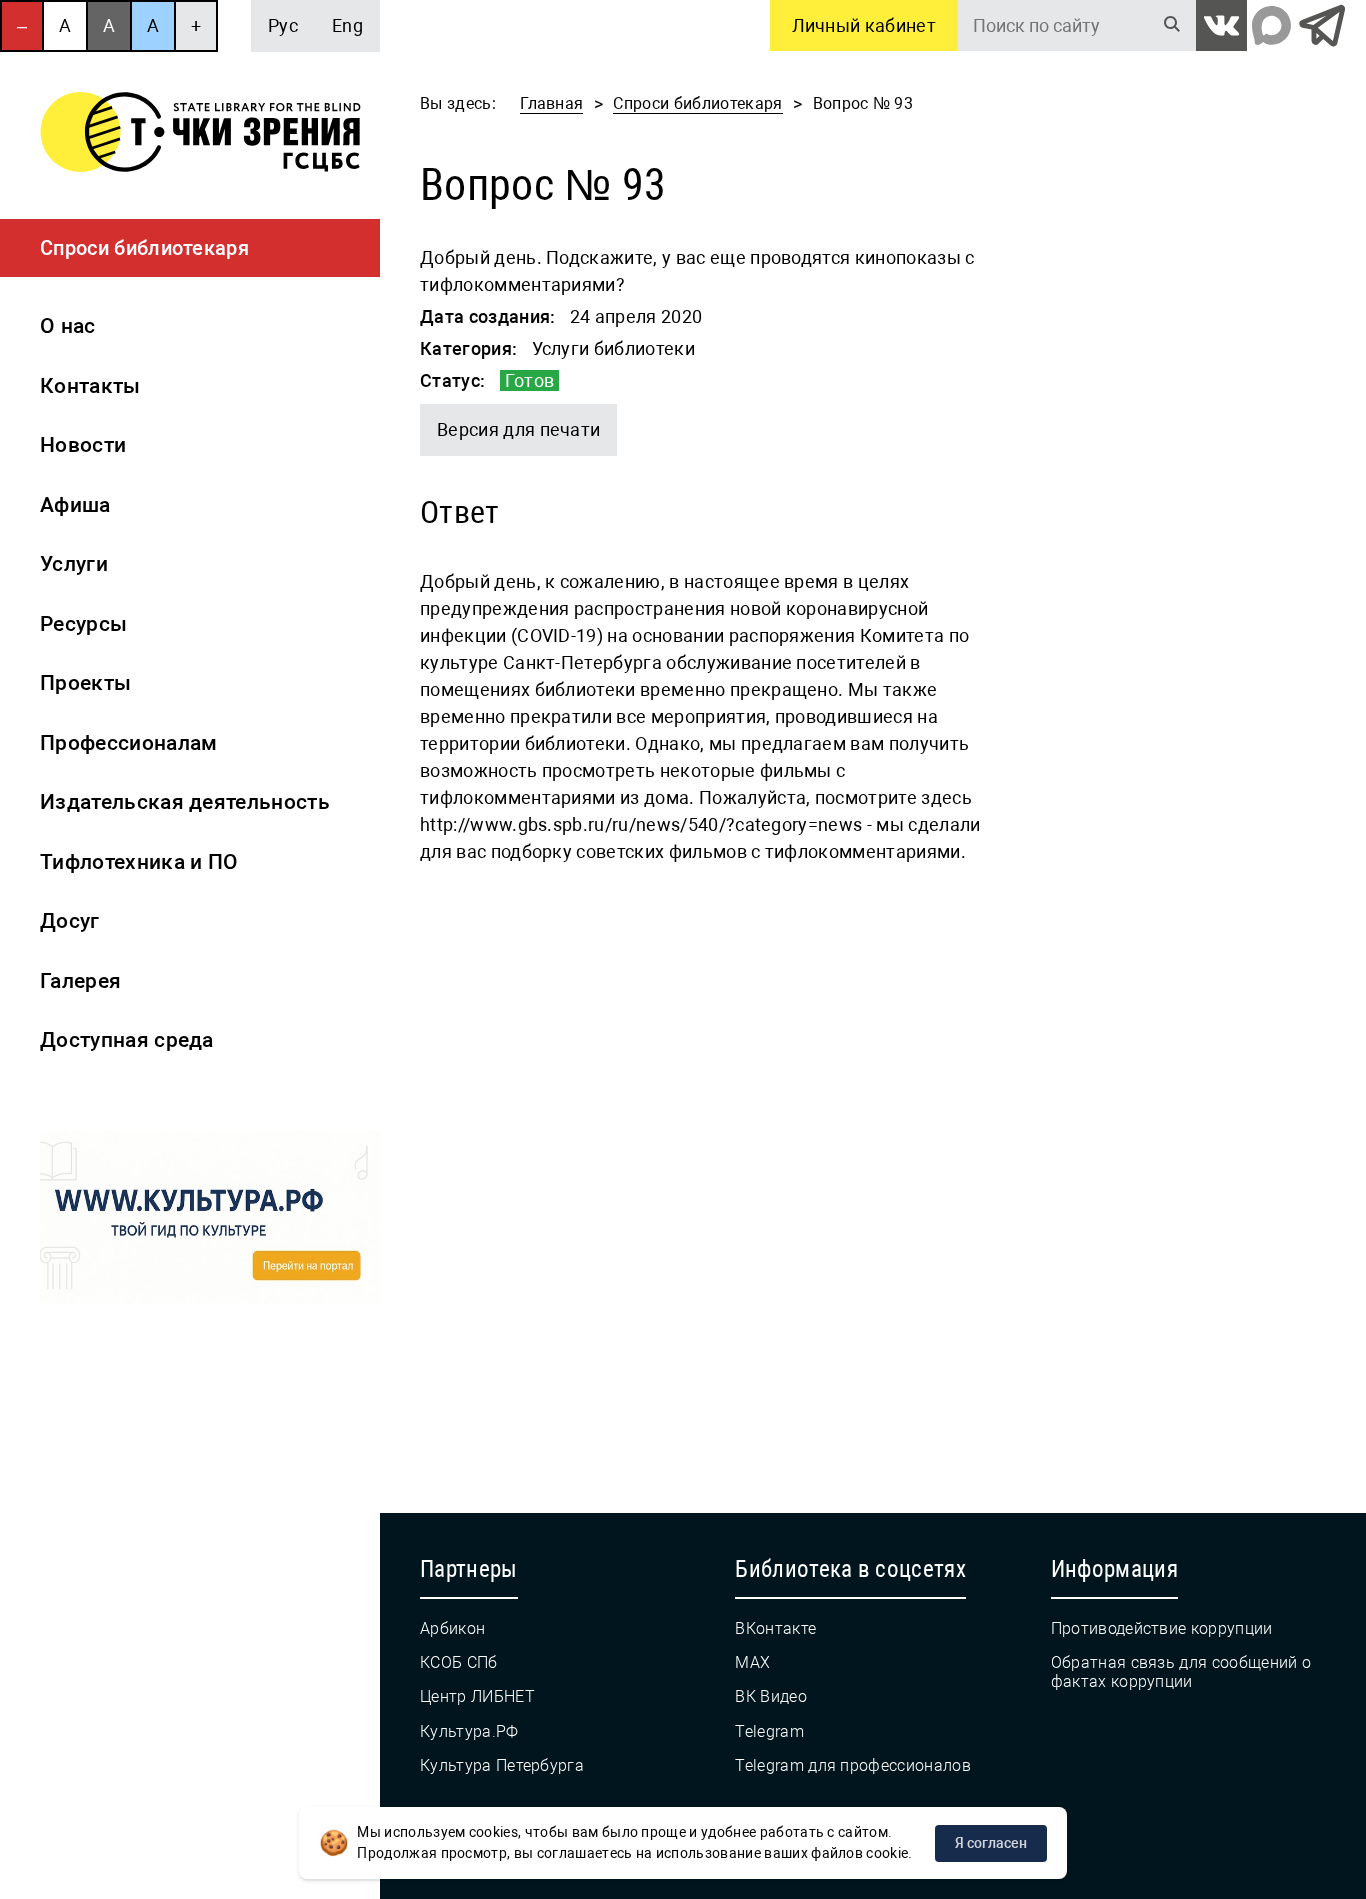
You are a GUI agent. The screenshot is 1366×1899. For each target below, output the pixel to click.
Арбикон (452, 1628)
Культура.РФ (469, 1731)
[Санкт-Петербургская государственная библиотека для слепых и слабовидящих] (200, 135)
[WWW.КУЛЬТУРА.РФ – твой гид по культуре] (210, 1222)
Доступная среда (127, 1040)
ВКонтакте (775, 1628)
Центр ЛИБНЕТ (477, 1696)
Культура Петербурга (502, 1765)
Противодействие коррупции (1162, 1628)
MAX (752, 1662)
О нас (68, 326)
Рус (283, 25)
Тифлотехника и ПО (139, 862)
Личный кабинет (864, 25)
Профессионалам (128, 743)
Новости (83, 445)
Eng (347, 25)
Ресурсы (83, 624)
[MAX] (1271, 25)
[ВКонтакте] (1221, 25)
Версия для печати (518, 429)
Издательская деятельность (185, 802)
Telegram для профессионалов (853, 1765)
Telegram (769, 1731)
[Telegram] (1321, 25)
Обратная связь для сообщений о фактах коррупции (1181, 1672)
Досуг (70, 921)
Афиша (75, 505)
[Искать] (1172, 25)
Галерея (80, 981)
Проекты (85, 683)
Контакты (90, 386)
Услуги (74, 564)
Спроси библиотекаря (144, 248)
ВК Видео (771, 1696)
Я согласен (991, 1843)
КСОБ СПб (459, 1662)
